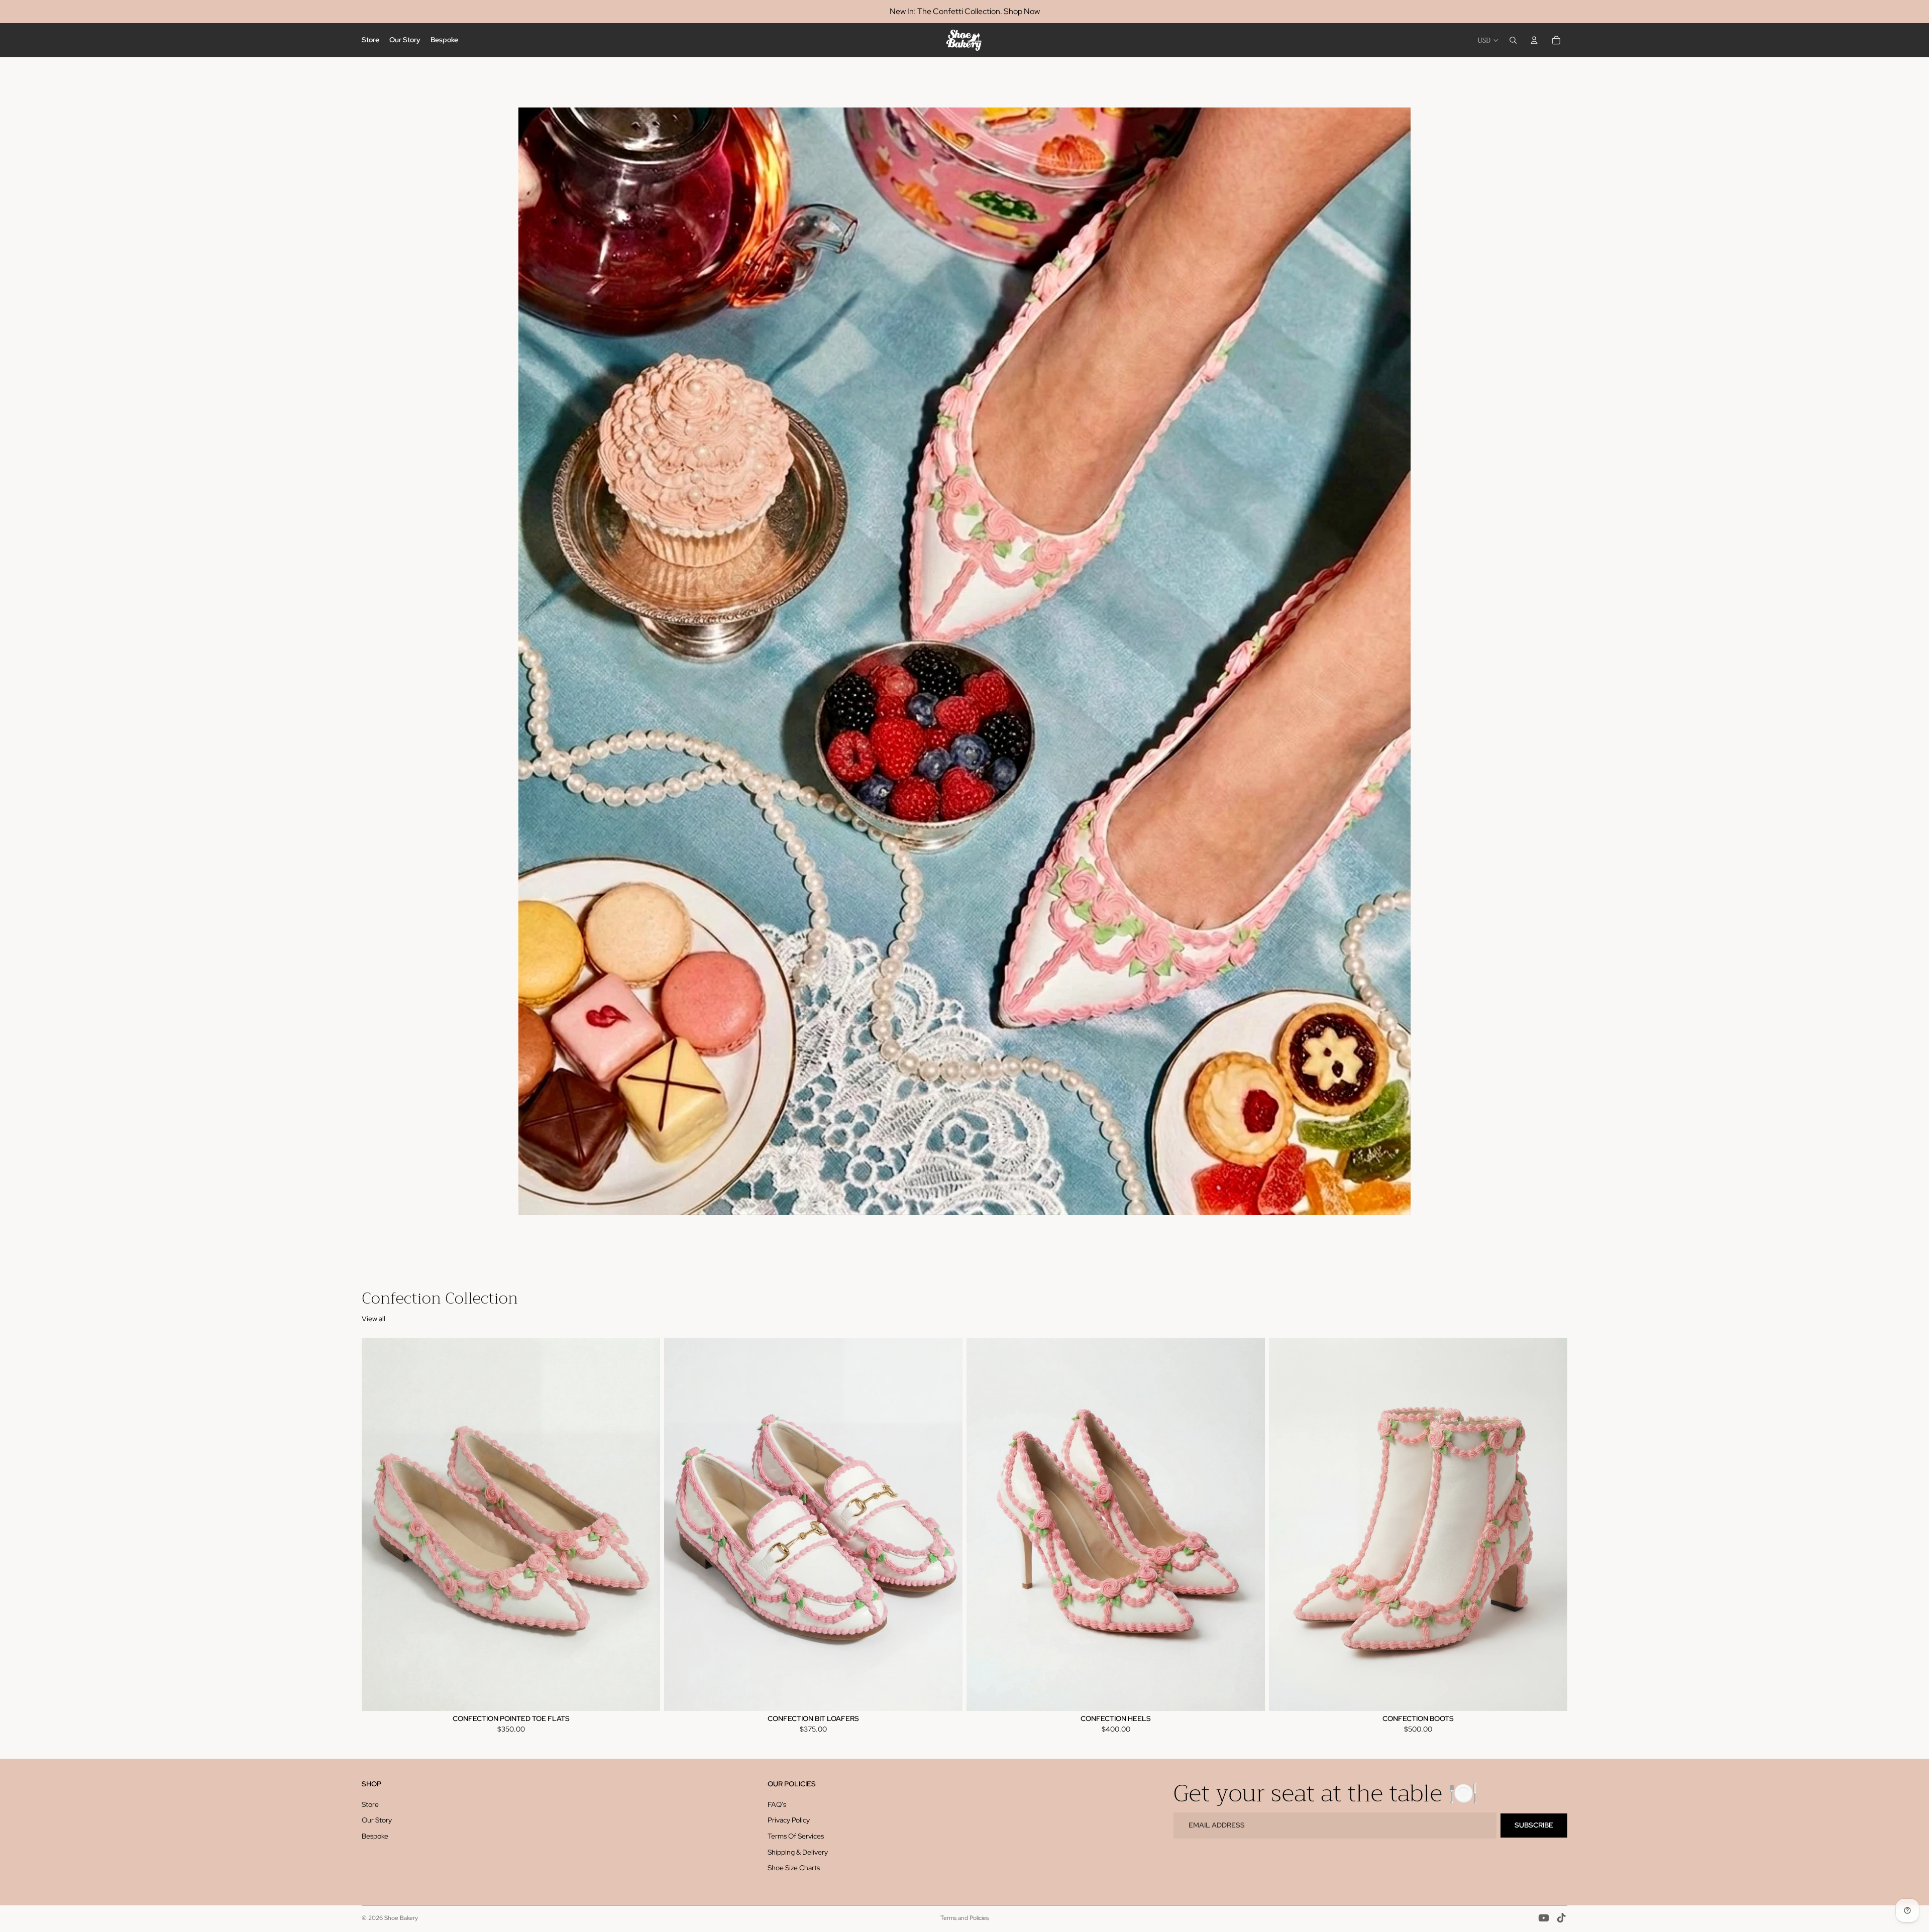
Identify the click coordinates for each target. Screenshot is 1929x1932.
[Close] (1103, 717)
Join (964, 1186)
